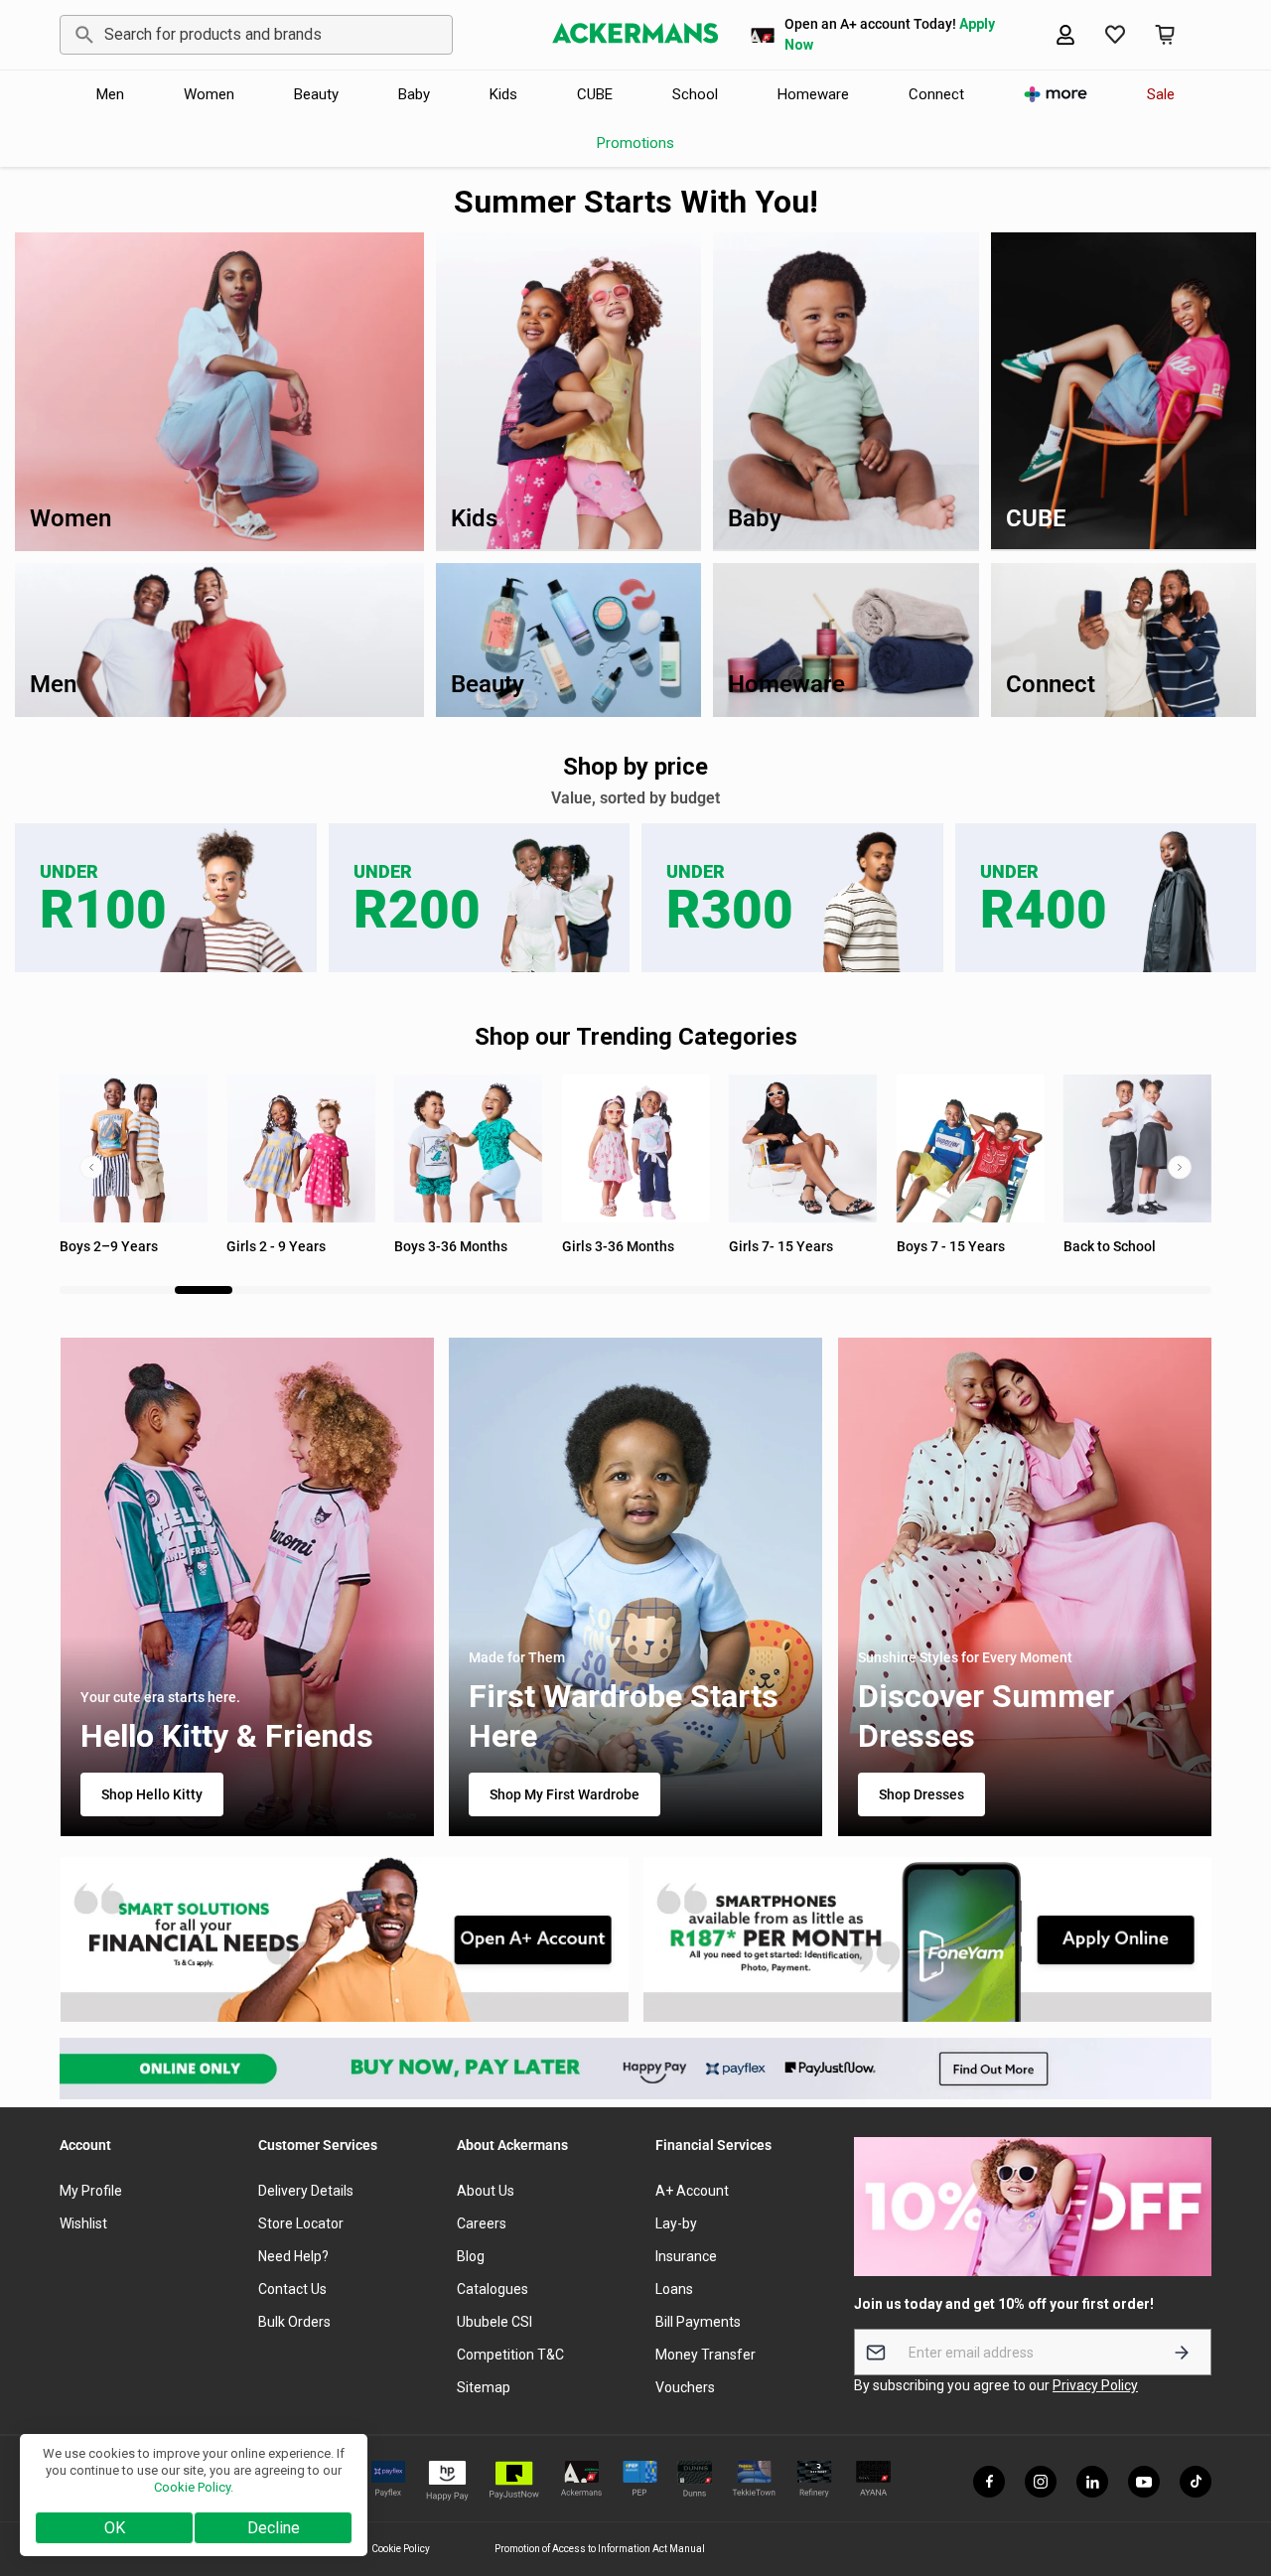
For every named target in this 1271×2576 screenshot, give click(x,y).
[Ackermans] (635, 35)
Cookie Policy (401, 2549)
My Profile (91, 2191)
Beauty (316, 94)
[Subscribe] (1182, 2352)
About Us (486, 2191)
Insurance (686, 2256)
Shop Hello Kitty (151, 1795)
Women (209, 94)
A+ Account (692, 2191)
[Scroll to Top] (1232, 2468)
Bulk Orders (294, 2322)
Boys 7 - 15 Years (783, 1246)
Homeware (813, 94)
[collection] (971, 1148)
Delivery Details (306, 2191)
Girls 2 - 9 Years (109, 1246)
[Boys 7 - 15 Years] (803, 1148)
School (695, 94)
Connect (936, 94)
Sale (1161, 94)
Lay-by (676, 2223)
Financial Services (713, 2145)
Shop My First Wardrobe (565, 1795)
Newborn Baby (1109, 1246)
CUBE (595, 94)
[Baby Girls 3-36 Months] (468, 1148)
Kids (503, 94)
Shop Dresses (920, 1795)
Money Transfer (706, 2355)
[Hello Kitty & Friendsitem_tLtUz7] (247, 1587)
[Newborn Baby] (1137, 1148)
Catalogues (493, 2289)
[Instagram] (1041, 2482)
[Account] (1065, 35)
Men (110, 94)
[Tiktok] (1196, 2482)
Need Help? (293, 2256)
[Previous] (91, 1167)
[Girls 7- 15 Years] (636, 1148)
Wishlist (83, 2223)
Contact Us (292, 2289)
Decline (274, 2528)
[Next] (1180, 1167)
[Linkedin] (1092, 2482)
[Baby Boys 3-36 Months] (300, 1148)
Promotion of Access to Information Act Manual (600, 2549)
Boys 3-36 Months (283, 1246)
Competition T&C (510, 2355)
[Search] (81, 35)
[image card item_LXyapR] (928, 1939)
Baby (414, 94)
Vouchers (685, 2387)
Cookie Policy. (194, 2487)
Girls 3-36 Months (450, 1246)
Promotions (635, 143)
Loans (674, 2289)
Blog (471, 2256)
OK (115, 2528)
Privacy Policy (1095, 2385)
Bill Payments (698, 2322)
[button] (1165, 35)
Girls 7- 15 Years (614, 1246)
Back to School (943, 1246)
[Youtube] (1144, 2482)
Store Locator (301, 2223)
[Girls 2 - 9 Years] (134, 1148)
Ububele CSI (494, 2322)
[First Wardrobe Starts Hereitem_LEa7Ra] (636, 1587)
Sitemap (484, 2387)
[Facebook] (989, 2482)
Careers (482, 2223)
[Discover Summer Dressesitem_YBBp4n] (1024, 1587)
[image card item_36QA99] (344, 1939)
